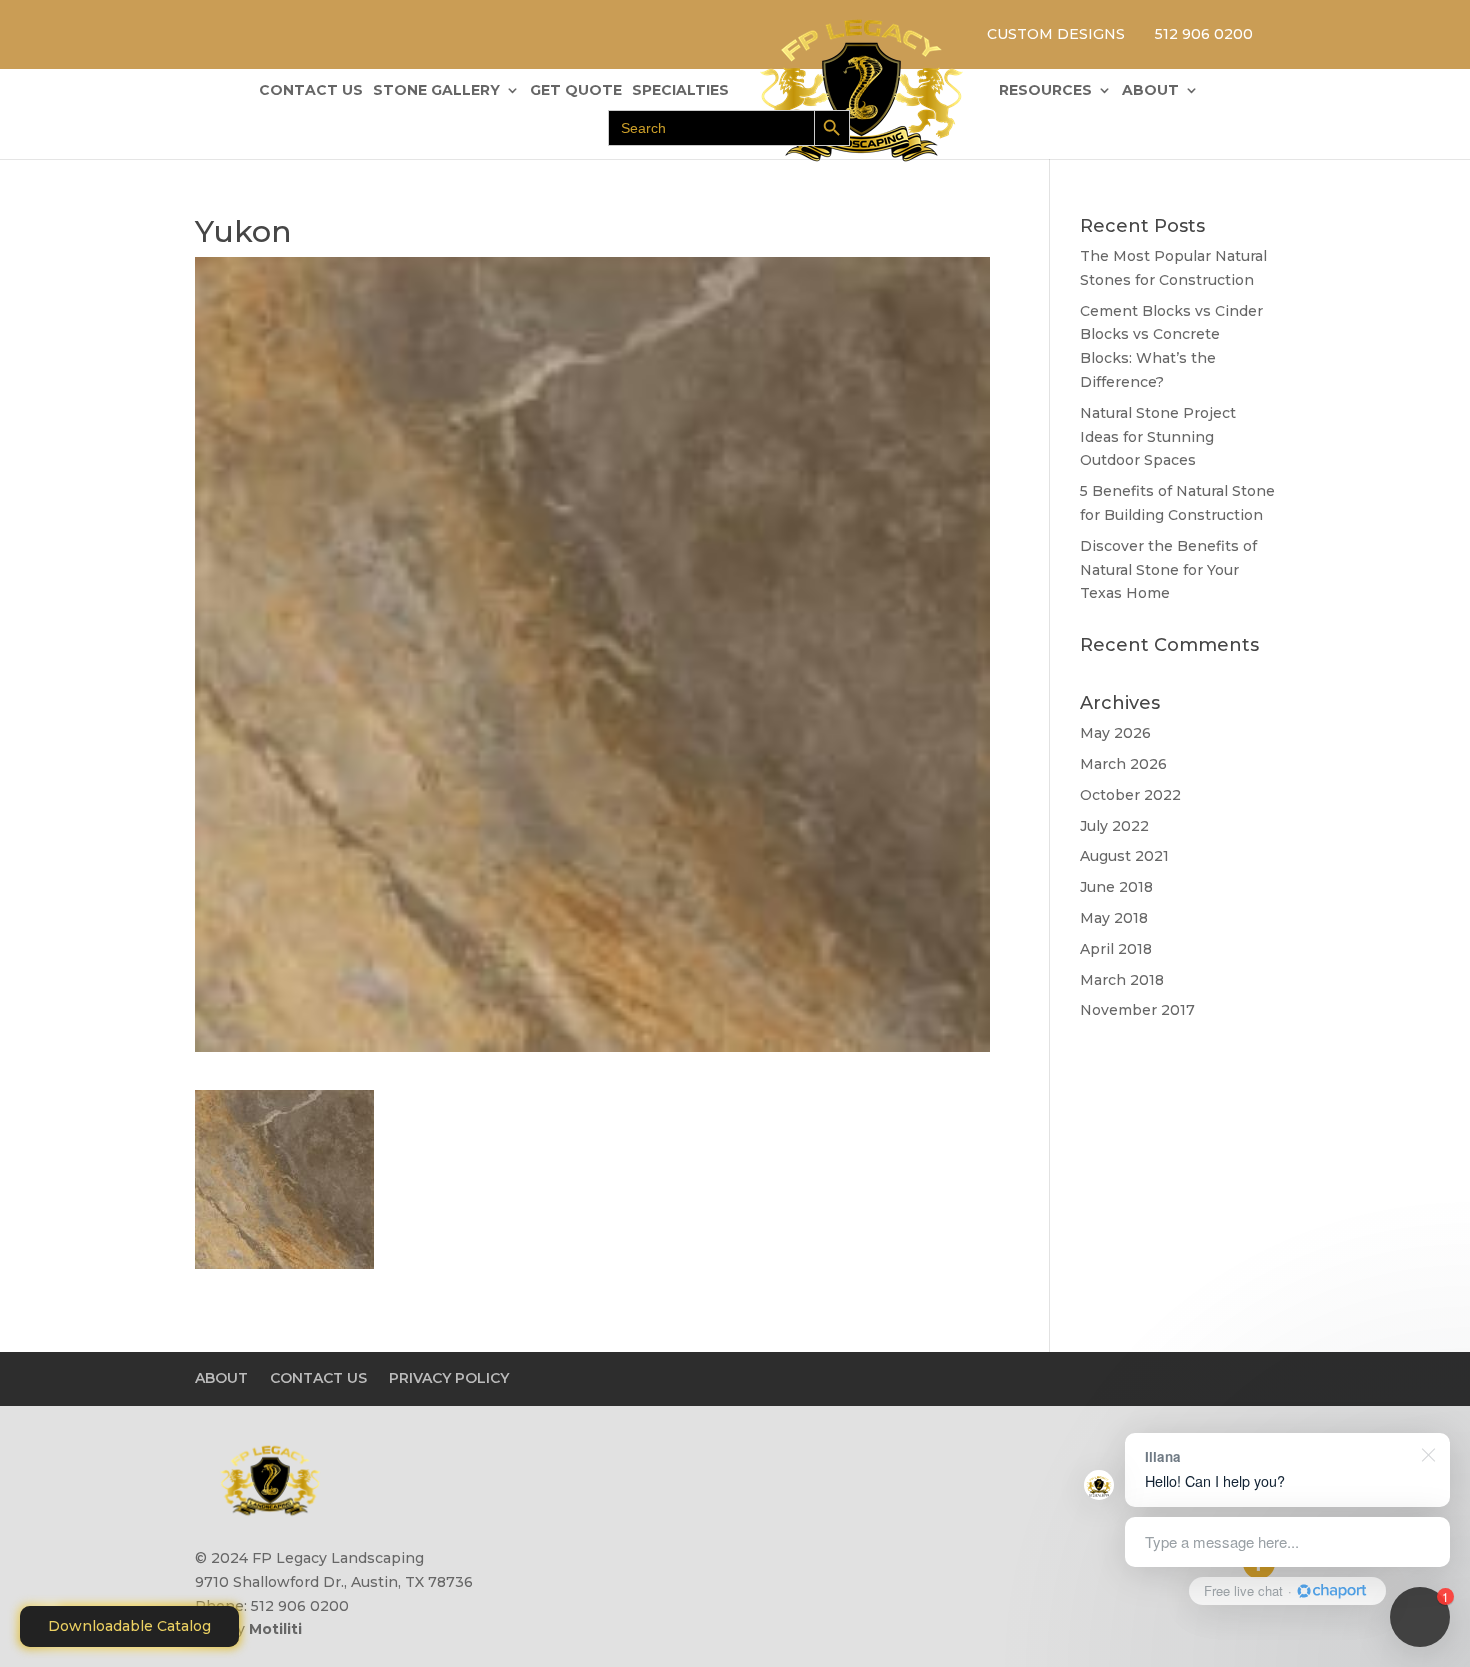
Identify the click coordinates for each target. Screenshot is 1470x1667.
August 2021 (1124, 856)
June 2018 (1116, 887)
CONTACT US (311, 91)
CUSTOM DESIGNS (1056, 34)
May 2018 (1114, 918)
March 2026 (1123, 764)
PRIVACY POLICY (449, 1378)
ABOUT (1150, 91)
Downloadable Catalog (129, 1626)
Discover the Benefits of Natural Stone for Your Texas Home (1168, 570)
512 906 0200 (1204, 34)
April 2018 (1116, 949)
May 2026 (1115, 733)
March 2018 (1122, 980)
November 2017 (1137, 1010)
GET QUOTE (576, 91)
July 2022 (1114, 826)
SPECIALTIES (680, 91)
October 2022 (1130, 795)
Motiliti (275, 1629)
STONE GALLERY (436, 91)
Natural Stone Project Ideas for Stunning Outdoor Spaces (1158, 437)
